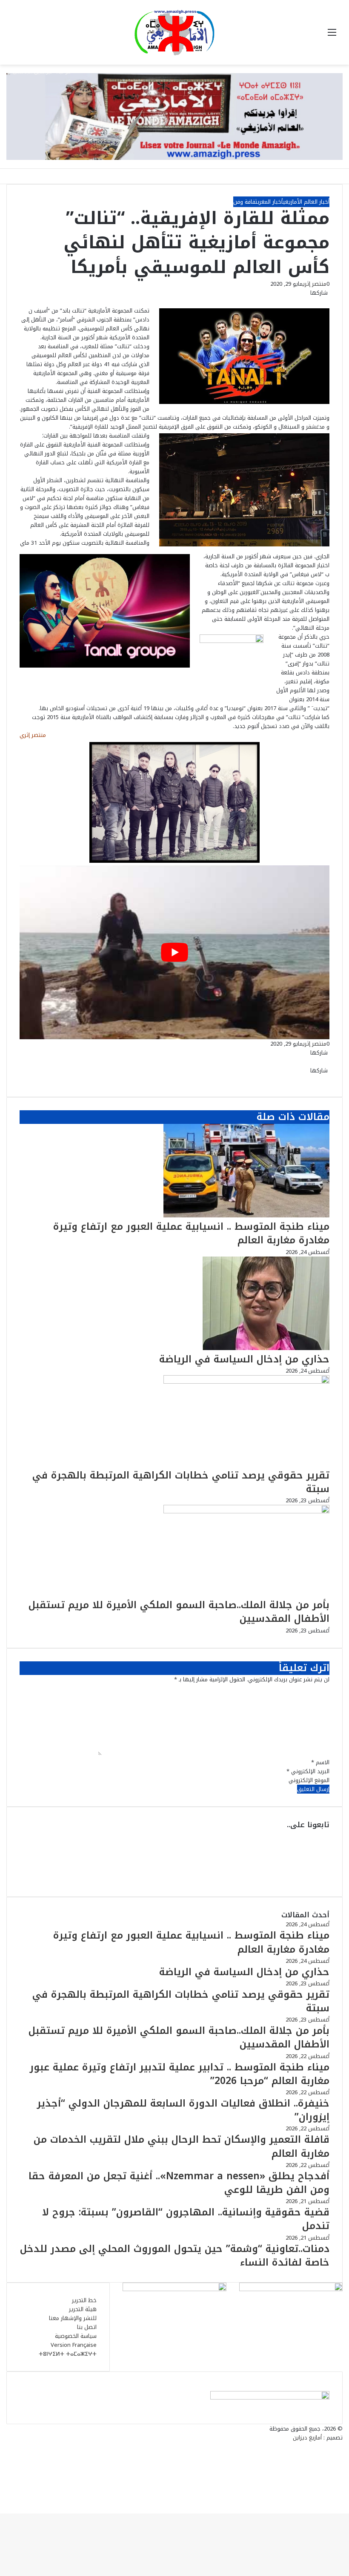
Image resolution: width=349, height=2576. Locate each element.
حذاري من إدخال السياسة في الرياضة (244, 1359)
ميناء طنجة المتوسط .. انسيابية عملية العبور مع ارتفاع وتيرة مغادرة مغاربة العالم (191, 1233)
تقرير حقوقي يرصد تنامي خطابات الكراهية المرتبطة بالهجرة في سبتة (181, 1482)
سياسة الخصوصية (76, 2336)
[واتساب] (322, 302)
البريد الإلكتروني (308, 1771)
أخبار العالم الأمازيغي (306, 202)
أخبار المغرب (270, 202)
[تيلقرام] (320, 302)
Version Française (74, 2345)
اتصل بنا (87, 2327)
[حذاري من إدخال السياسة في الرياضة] (266, 1348)
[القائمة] (332, 36)
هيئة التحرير (83, 2309)
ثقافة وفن (245, 202)
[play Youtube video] (174, 952)
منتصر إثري (315, 284)
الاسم (320, 1762)
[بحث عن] (17, 36)
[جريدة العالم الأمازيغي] (174, 32)
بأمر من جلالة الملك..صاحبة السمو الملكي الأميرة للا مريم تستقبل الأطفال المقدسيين (179, 1612)
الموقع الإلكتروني (309, 1780)
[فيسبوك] (329, 302)
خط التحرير (84, 2300)
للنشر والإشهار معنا (73, 2318)
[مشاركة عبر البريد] (318, 302)
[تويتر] (327, 302)
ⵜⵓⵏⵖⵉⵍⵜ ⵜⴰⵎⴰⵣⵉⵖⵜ (68, 2354)
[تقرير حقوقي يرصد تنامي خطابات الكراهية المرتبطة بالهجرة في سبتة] (246, 1382)
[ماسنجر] (325, 302)
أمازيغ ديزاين (307, 2438)
